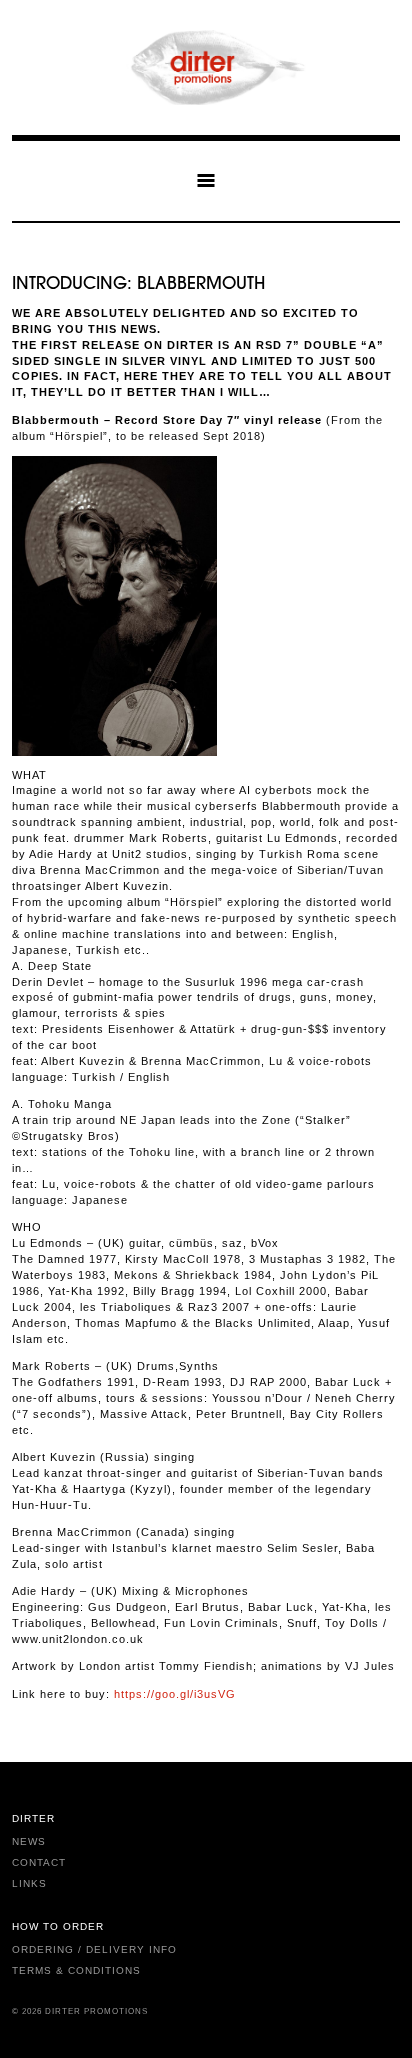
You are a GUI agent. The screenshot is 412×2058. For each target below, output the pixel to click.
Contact (39, 1862)
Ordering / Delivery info (94, 1949)
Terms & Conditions (76, 1970)
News (29, 1841)
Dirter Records (206, 67)
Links (29, 1883)
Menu (205, 180)
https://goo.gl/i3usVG (175, 1694)
